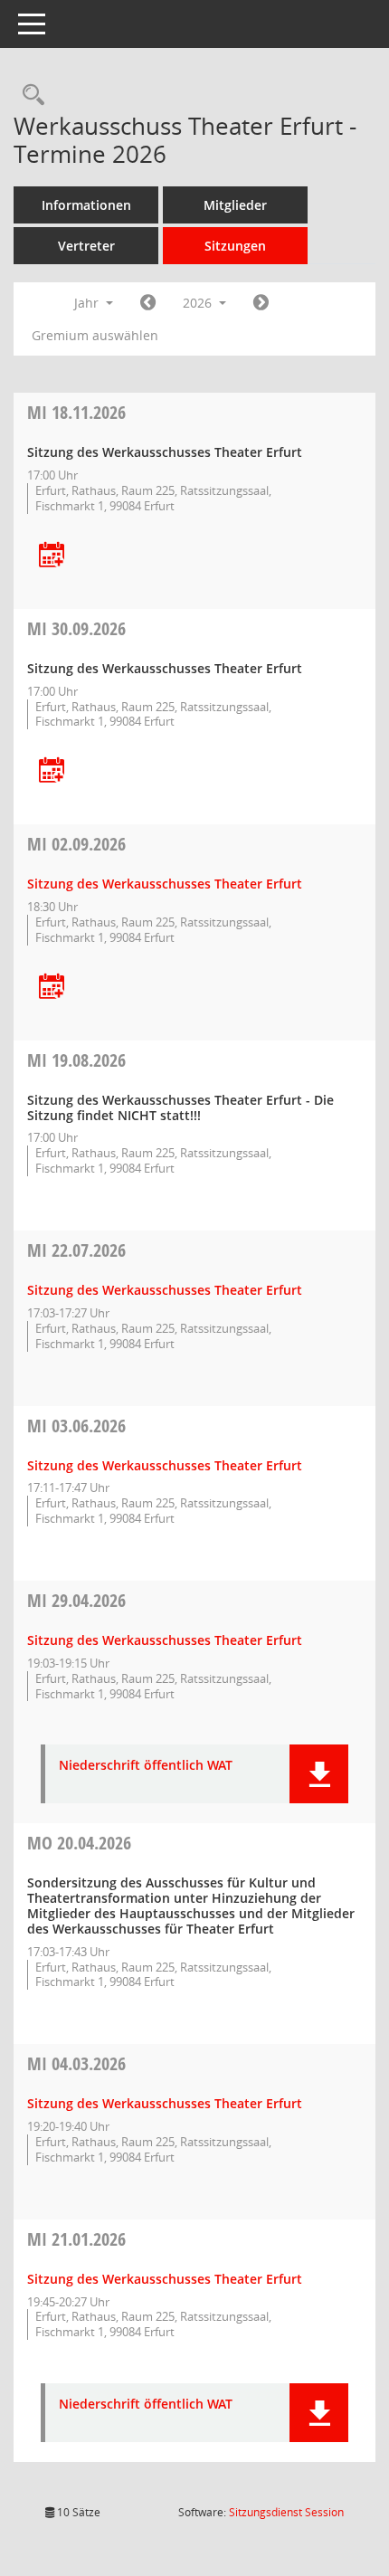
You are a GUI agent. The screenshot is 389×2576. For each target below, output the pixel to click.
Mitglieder (235, 205)
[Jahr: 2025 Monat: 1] (148, 303)
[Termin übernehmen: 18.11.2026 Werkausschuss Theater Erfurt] (52, 556)
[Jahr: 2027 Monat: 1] (261, 303)
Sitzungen (235, 246)
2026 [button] (199, 303)
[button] (319, 1774)
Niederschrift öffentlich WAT (146, 1766)
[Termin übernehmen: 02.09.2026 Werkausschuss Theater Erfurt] (52, 988)
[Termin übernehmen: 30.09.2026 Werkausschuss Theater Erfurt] (52, 771)
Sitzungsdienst (286, 2512)
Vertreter (86, 246)
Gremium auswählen (95, 335)
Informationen (86, 205)
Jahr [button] (88, 303)
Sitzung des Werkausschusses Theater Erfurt (165, 884)
